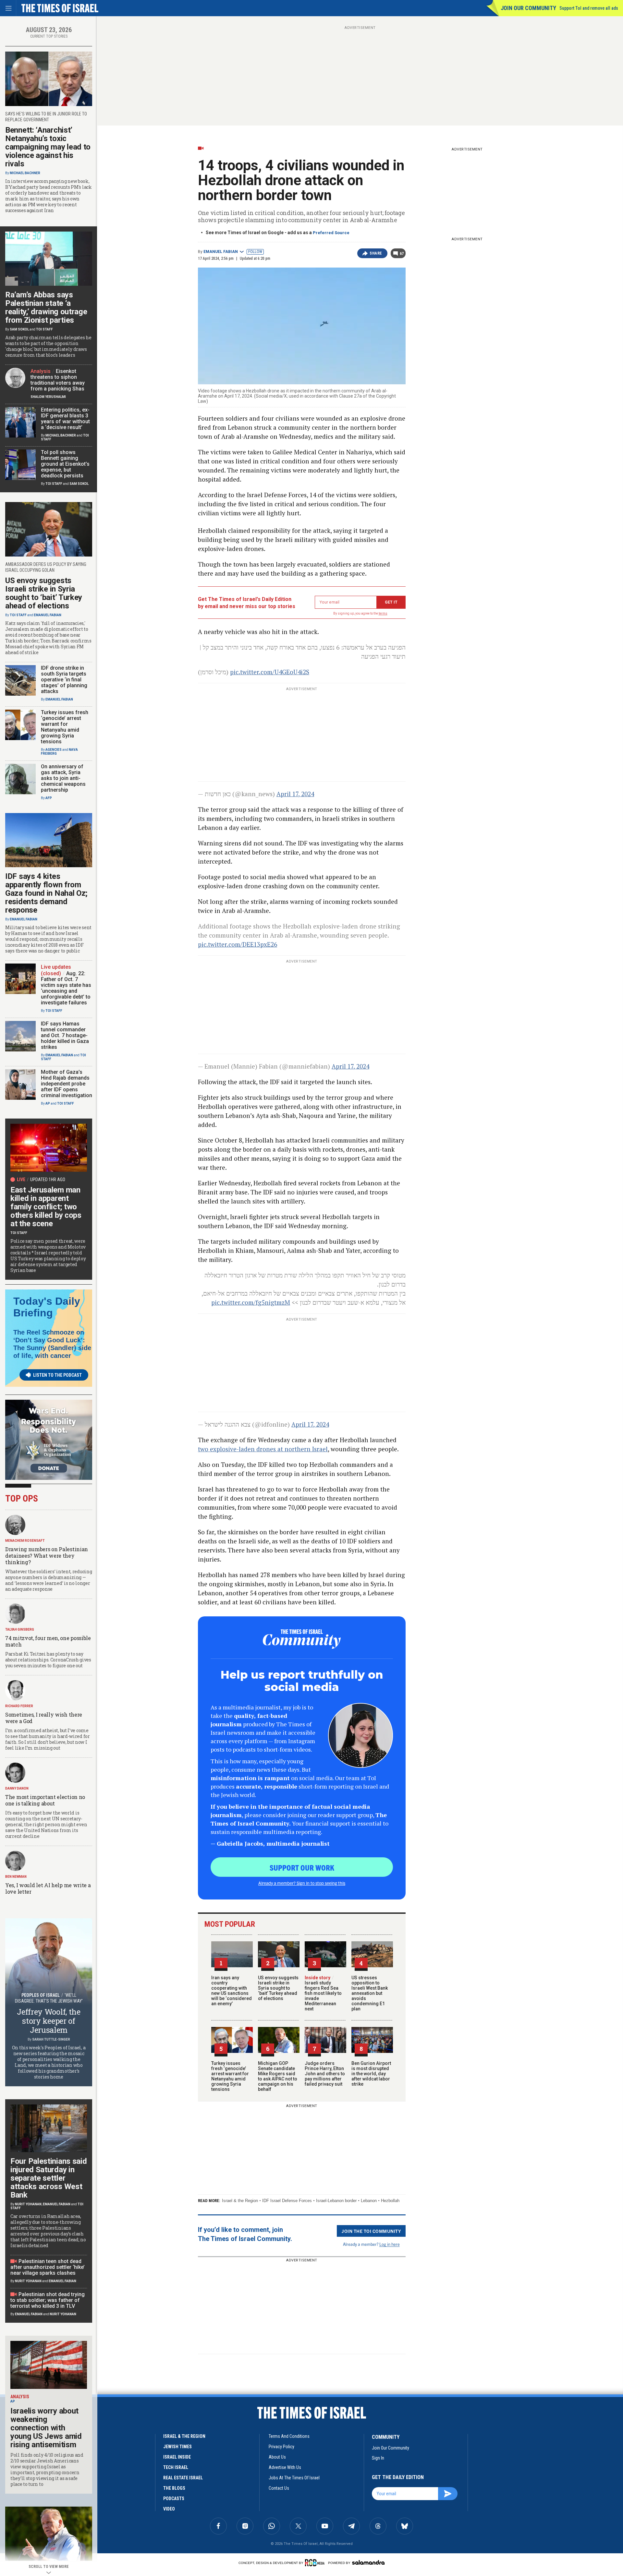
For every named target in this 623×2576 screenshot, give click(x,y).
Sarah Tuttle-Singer (51, 2039)
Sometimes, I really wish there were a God (44, 1718)
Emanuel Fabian (221, 252)
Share (376, 253)
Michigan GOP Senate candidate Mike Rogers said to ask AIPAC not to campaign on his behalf (278, 2076)
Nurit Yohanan (28, 2204)
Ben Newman (16, 1877)
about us (277, 2457)
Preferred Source (331, 233)
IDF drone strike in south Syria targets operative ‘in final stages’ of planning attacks (64, 680)
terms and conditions (289, 2436)
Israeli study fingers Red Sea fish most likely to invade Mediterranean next (323, 1993)
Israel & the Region (240, 2201)
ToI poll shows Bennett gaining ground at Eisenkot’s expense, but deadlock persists (65, 464)
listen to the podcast (57, 1375)
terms (383, 613)
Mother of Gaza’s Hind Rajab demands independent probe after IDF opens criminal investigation (67, 1084)
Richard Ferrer (19, 1706)
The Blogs (174, 2488)
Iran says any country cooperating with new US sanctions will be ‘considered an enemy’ (232, 1991)
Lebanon (369, 2201)
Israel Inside (177, 2457)
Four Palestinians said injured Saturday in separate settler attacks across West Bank (49, 2178)
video (169, 2509)
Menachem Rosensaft (25, 1541)
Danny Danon (17, 1788)
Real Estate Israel (183, 2478)
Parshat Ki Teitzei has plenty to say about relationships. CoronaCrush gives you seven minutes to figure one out (48, 1660)
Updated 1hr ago (48, 1180)
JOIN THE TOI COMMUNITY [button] (371, 2231)
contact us (279, 2488)
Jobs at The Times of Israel (294, 2478)
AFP (49, 798)
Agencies (54, 750)
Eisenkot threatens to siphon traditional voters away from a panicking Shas (58, 380)
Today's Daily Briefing (47, 1307)
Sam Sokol (19, 329)
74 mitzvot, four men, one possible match (48, 1641)
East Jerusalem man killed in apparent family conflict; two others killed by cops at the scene (46, 1207)
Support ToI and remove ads (589, 8)
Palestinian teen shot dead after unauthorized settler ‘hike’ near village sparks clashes (48, 2267)
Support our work (302, 1867)
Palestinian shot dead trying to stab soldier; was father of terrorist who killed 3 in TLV (48, 2300)
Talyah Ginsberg (20, 1629)
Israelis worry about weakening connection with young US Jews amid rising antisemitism (46, 2428)
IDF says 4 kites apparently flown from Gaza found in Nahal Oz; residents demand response (46, 893)
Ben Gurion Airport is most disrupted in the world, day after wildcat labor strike (371, 2074)
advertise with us (285, 2467)
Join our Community (528, 8)
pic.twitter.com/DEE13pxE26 (238, 944)
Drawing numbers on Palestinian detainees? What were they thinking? (47, 1556)
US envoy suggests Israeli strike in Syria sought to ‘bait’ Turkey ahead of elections (278, 1988)
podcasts (174, 2498)
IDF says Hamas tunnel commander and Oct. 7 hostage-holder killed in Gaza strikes (65, 1035)
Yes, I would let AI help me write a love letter (48, 1888)
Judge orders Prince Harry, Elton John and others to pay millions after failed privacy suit (325, 2074)
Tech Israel (176, 2467)
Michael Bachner (25, 173)
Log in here (390, 2244)
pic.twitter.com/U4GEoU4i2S (270, 672)
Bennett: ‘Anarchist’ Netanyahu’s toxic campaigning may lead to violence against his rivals (48, 147)
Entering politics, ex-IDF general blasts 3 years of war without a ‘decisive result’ (65, 419)
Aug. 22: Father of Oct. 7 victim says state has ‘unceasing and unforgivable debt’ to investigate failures (66, 988)
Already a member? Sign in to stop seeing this (302, 1883)
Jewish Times (177, 2447)
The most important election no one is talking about (45, 1800)
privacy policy (281, 2447)
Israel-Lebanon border (336, 2201)
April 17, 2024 (295, 794)
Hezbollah (390, 2201)
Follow (255, 252)
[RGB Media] (316, 2563)
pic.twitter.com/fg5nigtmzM (251, 1302)
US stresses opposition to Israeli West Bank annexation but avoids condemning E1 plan (370, 1993)
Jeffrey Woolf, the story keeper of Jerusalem (49, 2021)
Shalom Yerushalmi (48, 397)
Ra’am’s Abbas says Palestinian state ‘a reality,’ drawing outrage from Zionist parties (46, 307)
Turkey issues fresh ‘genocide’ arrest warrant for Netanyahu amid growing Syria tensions (230, 2076)
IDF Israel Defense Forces (287, 2201)
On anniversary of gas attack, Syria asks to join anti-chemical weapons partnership (63, 778)
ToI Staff (44, 329)
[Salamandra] (368, 2562)
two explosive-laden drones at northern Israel (263, 1449)
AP (48, 1103)
